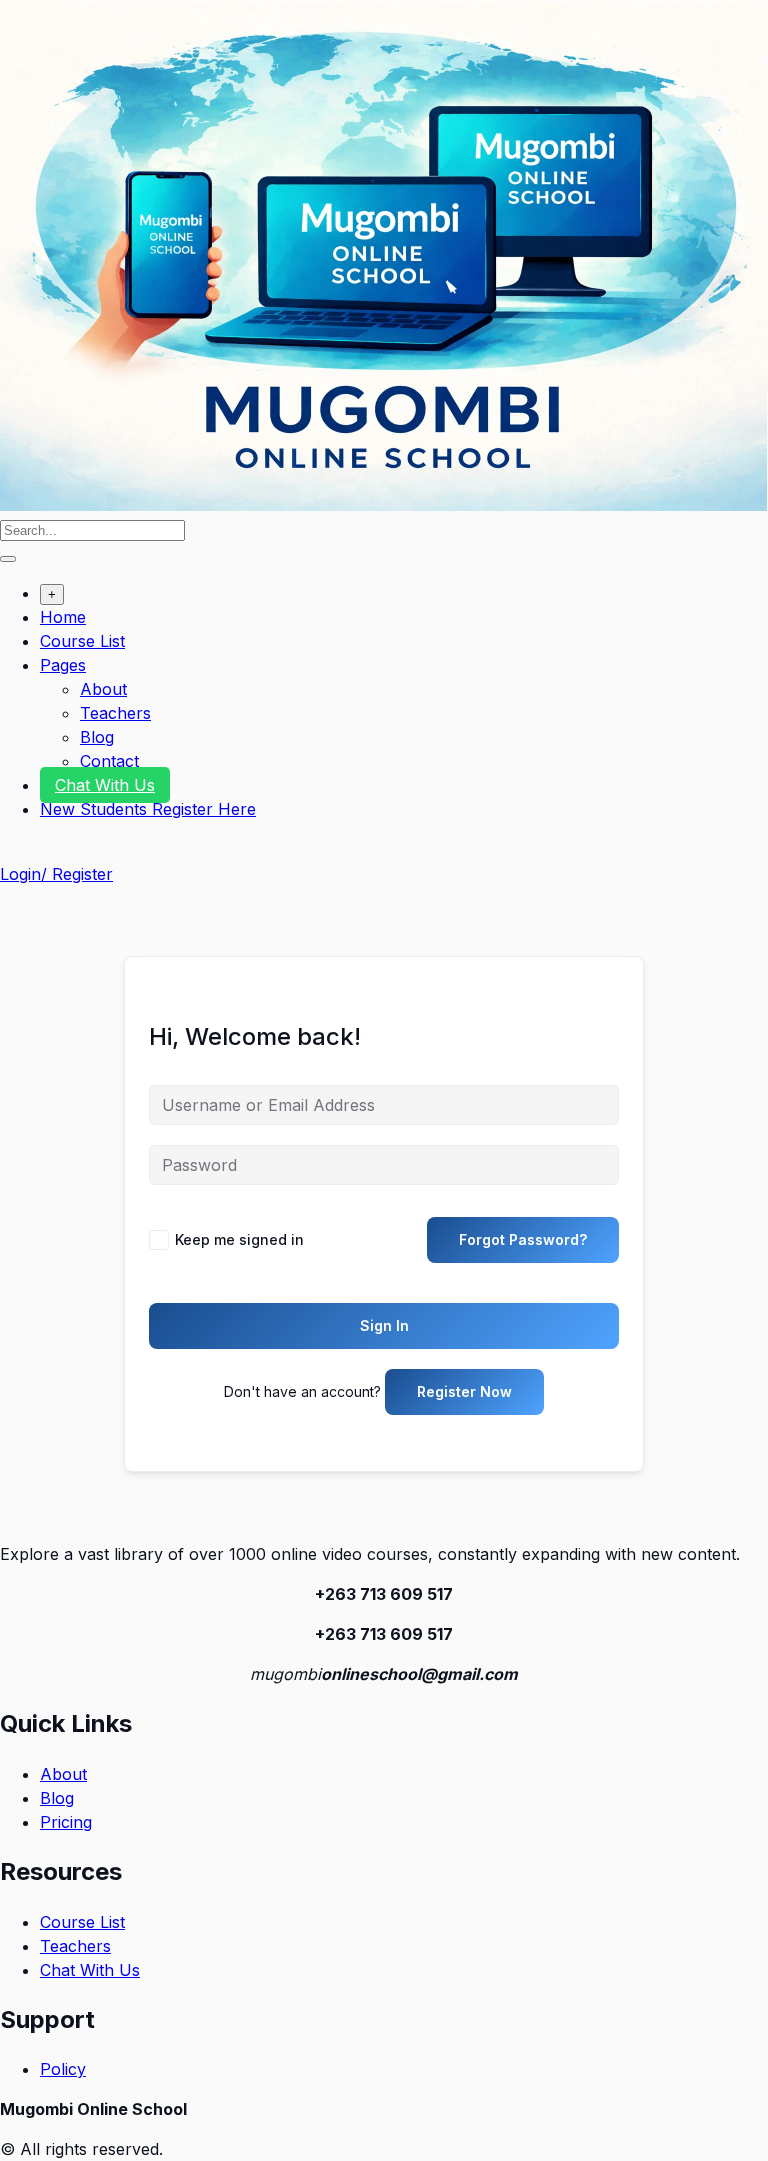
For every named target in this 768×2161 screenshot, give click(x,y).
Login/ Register (56, 874)
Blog (97, 737)
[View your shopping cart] (10, 850)
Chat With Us (105, 785)
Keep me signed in (239, 1239)
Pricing (66, 1822)
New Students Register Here (148, 809)
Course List (82, 641)
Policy (63, 2069)
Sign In (384, 1325)
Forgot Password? (523, 1239)
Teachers (115, 713)
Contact (109, 761)
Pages (63, 665)
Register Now (464, 1391)
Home (63, 617)
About (103, 689)
